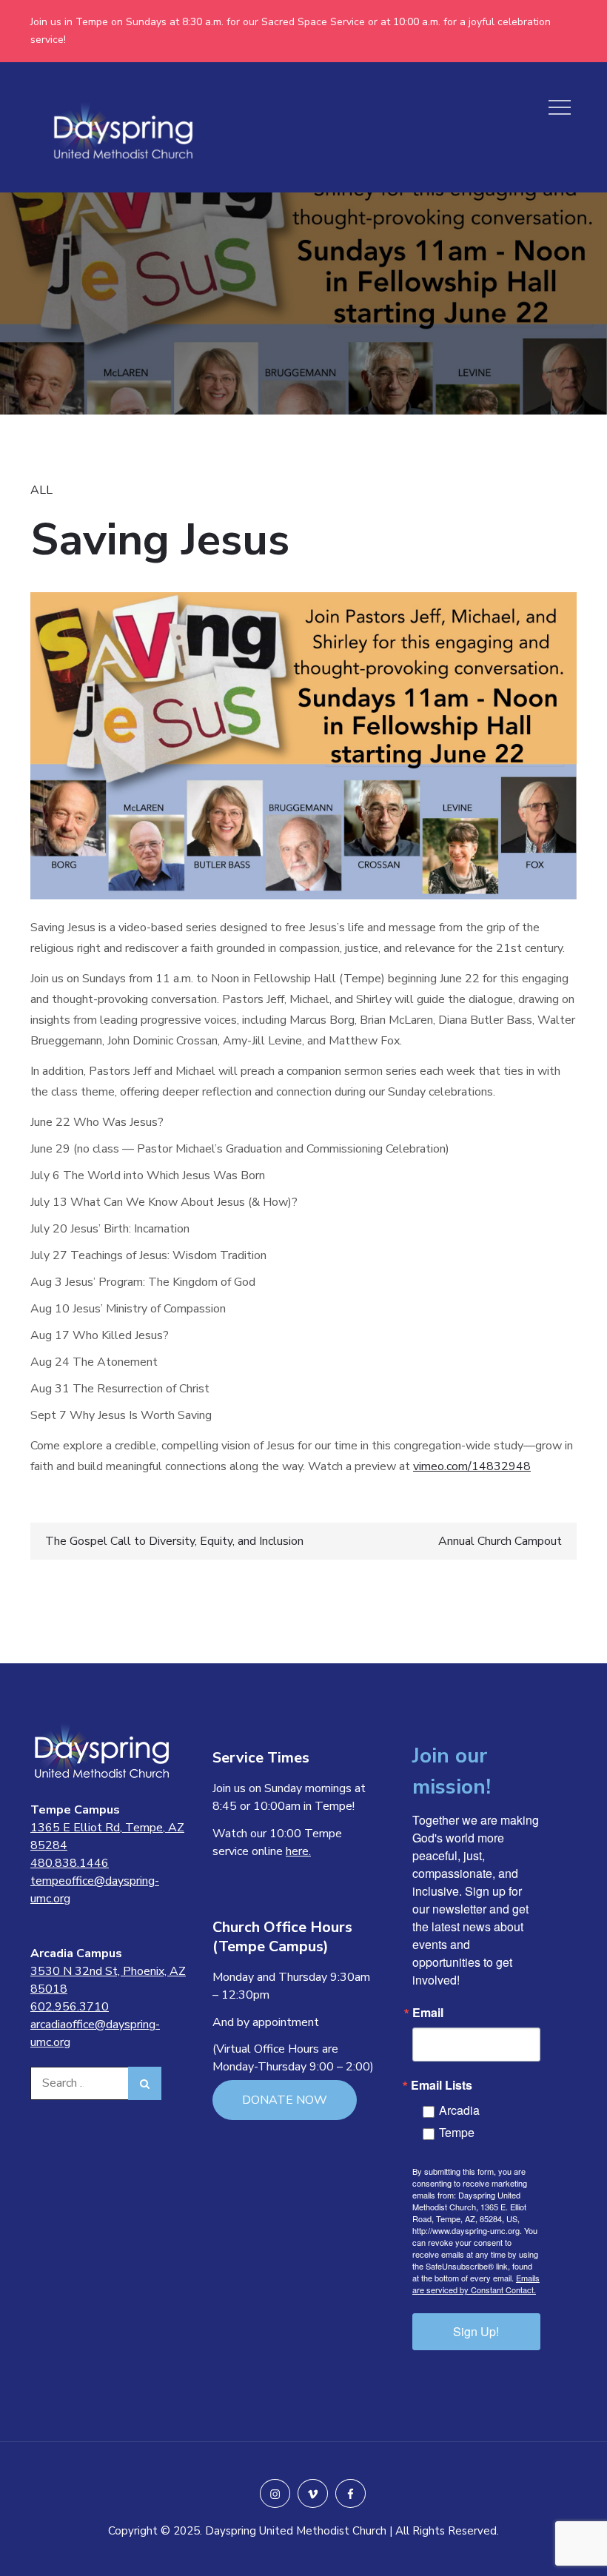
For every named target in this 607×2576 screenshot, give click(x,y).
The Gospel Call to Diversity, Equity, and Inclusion (174, 1541)
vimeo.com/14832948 (472, 1466)
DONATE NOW (285, 2100)
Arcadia (459, 2110)
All (41, 490)
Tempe (457, 2132)
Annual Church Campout (500, 1541)
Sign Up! (476, 2331)
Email (428, 2013)
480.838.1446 (70, 1863)
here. (298, 1851)
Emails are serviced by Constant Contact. (476, 2284)
